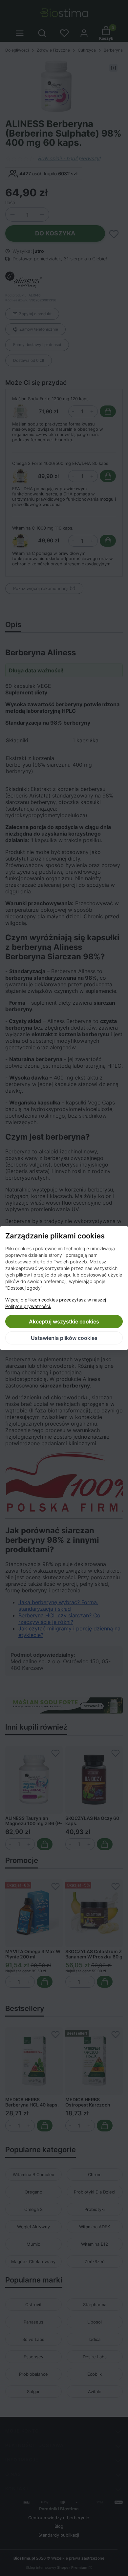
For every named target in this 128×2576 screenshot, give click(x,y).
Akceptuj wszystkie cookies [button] (64, 1321)
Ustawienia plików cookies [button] (64, 1338)
